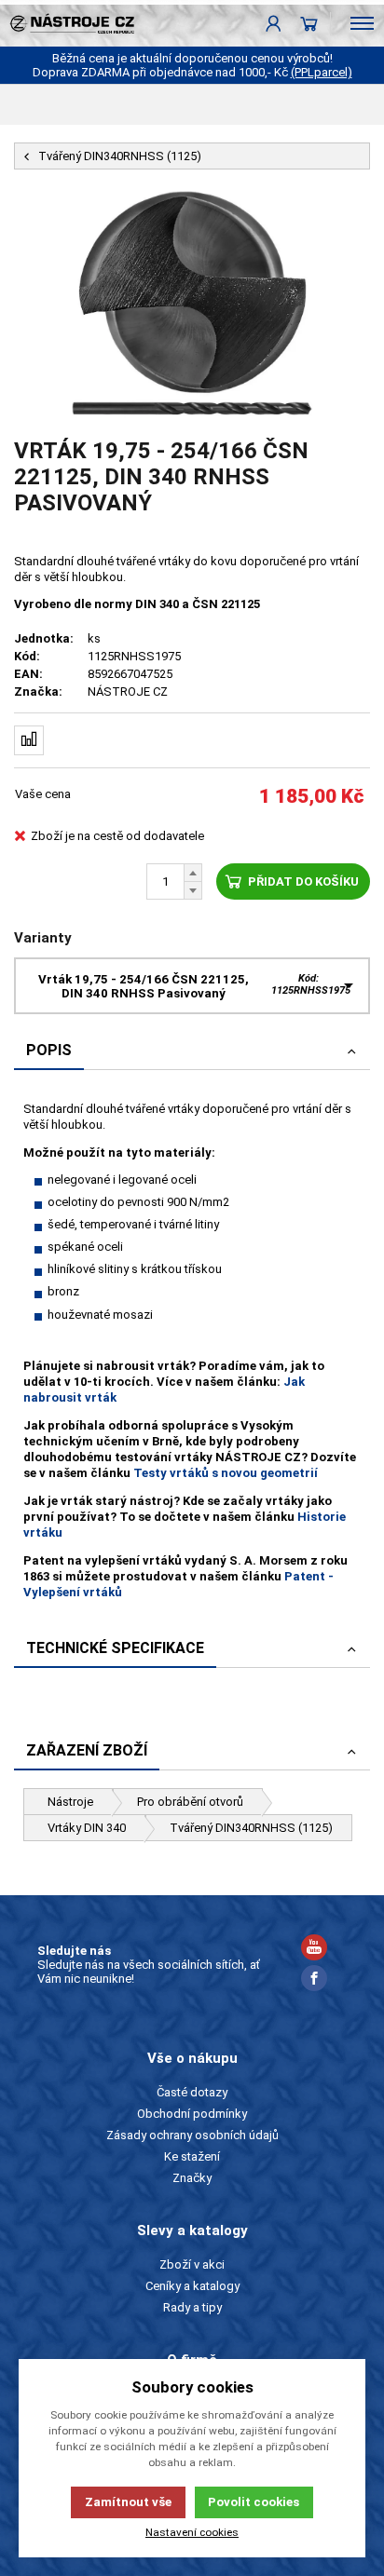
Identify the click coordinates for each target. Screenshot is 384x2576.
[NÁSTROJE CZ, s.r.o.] (67, 23)
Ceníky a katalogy (192, 2286)
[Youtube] (314, 1950)
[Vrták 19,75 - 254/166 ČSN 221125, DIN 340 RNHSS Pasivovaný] (192, 304)
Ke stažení (192, 2156)
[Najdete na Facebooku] (314, 1980)
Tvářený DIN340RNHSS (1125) (251, 1828)
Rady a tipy (192, 2307)
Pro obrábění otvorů (190, 1802)
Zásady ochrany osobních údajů (192, 2135)
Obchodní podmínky (192, 2114)
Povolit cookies (254, 2502)
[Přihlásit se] (274, 23)
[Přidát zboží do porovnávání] (29, 740)
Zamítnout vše (128, 2502)
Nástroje (70, 1802)
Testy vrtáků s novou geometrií (226, 1473)
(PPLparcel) (322, 72)
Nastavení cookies (192, 2532)
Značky (192, 2178)
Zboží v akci (192, 2264)
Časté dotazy (192, 2092)
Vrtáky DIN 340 (87, 1828)
